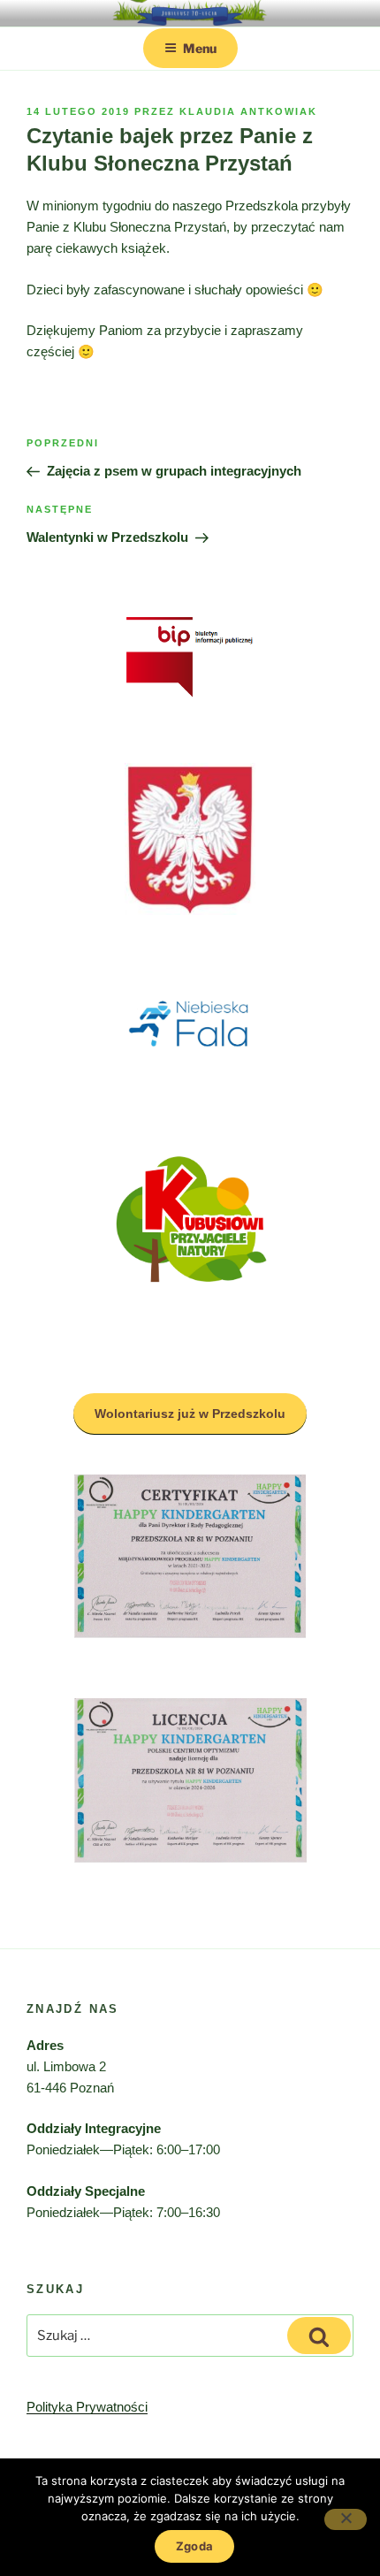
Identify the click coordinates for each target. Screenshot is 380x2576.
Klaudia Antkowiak (248, 111)
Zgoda (194, 2546)
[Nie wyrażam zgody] (346, 2519)
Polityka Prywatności (87, 2407)
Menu (200, 48)
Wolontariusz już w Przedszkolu (190, 1414)
